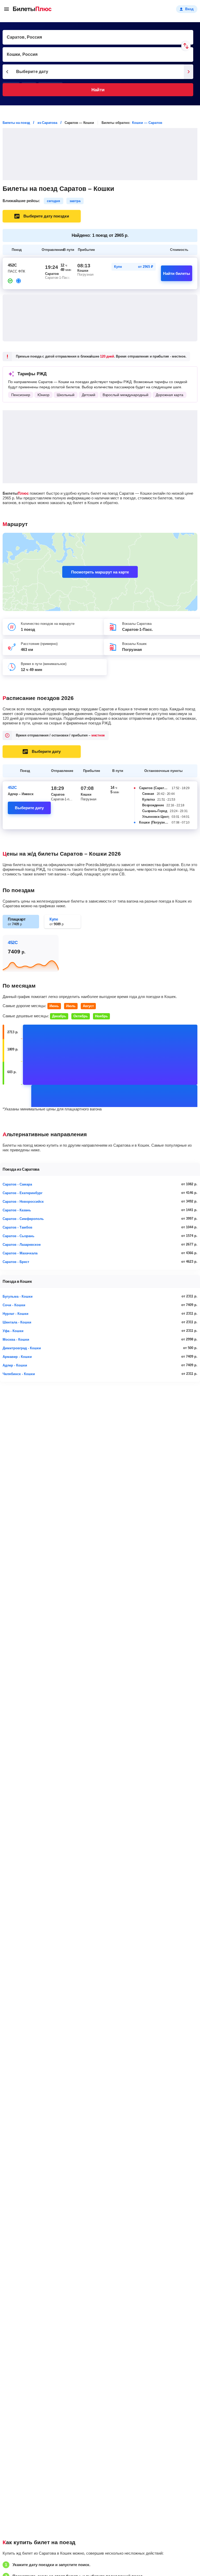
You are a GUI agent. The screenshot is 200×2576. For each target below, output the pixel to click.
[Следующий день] (189, 72)
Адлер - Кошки (15, 1365)
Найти (98, 90)
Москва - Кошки (16, 1340)
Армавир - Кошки (17, 1357)
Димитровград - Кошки (22, 1348)
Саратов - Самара (17, 1184)
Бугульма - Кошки (18, 1296)
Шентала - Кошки (17, 1322)
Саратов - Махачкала (20, 1253)
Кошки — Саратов (147, 123)
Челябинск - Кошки (19, 1374)
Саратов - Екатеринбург (23, 1193)
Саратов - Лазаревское (22, 1245)
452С (12, 787)
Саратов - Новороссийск (23, 1202)
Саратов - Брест (16, 1262)
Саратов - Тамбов (17, 1227)
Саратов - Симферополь (23, 1219)
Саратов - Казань (17, 1210)
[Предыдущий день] (7, 72)
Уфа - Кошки (13, 1331)
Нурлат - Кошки (15, 1314)
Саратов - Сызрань (18, 1236)
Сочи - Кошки (14, 1305)
